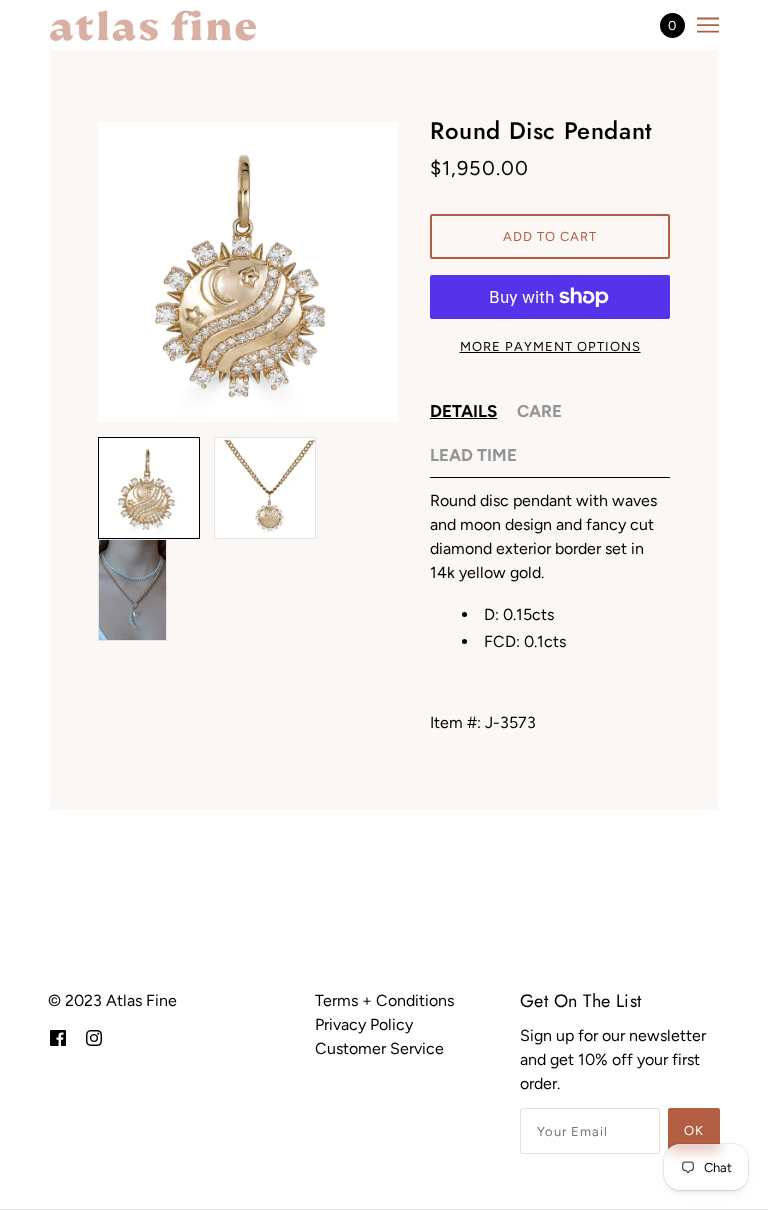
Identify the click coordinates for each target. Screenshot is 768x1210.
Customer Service (379, 1048)
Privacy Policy (364, 1024)
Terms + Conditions (384, 1000)
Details (463, 411)
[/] (153, 25)
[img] (58, 1037)
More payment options (550, 346)
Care (539, 411)
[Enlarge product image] (248, 272)
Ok (694, 1130)
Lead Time (473, 455)
